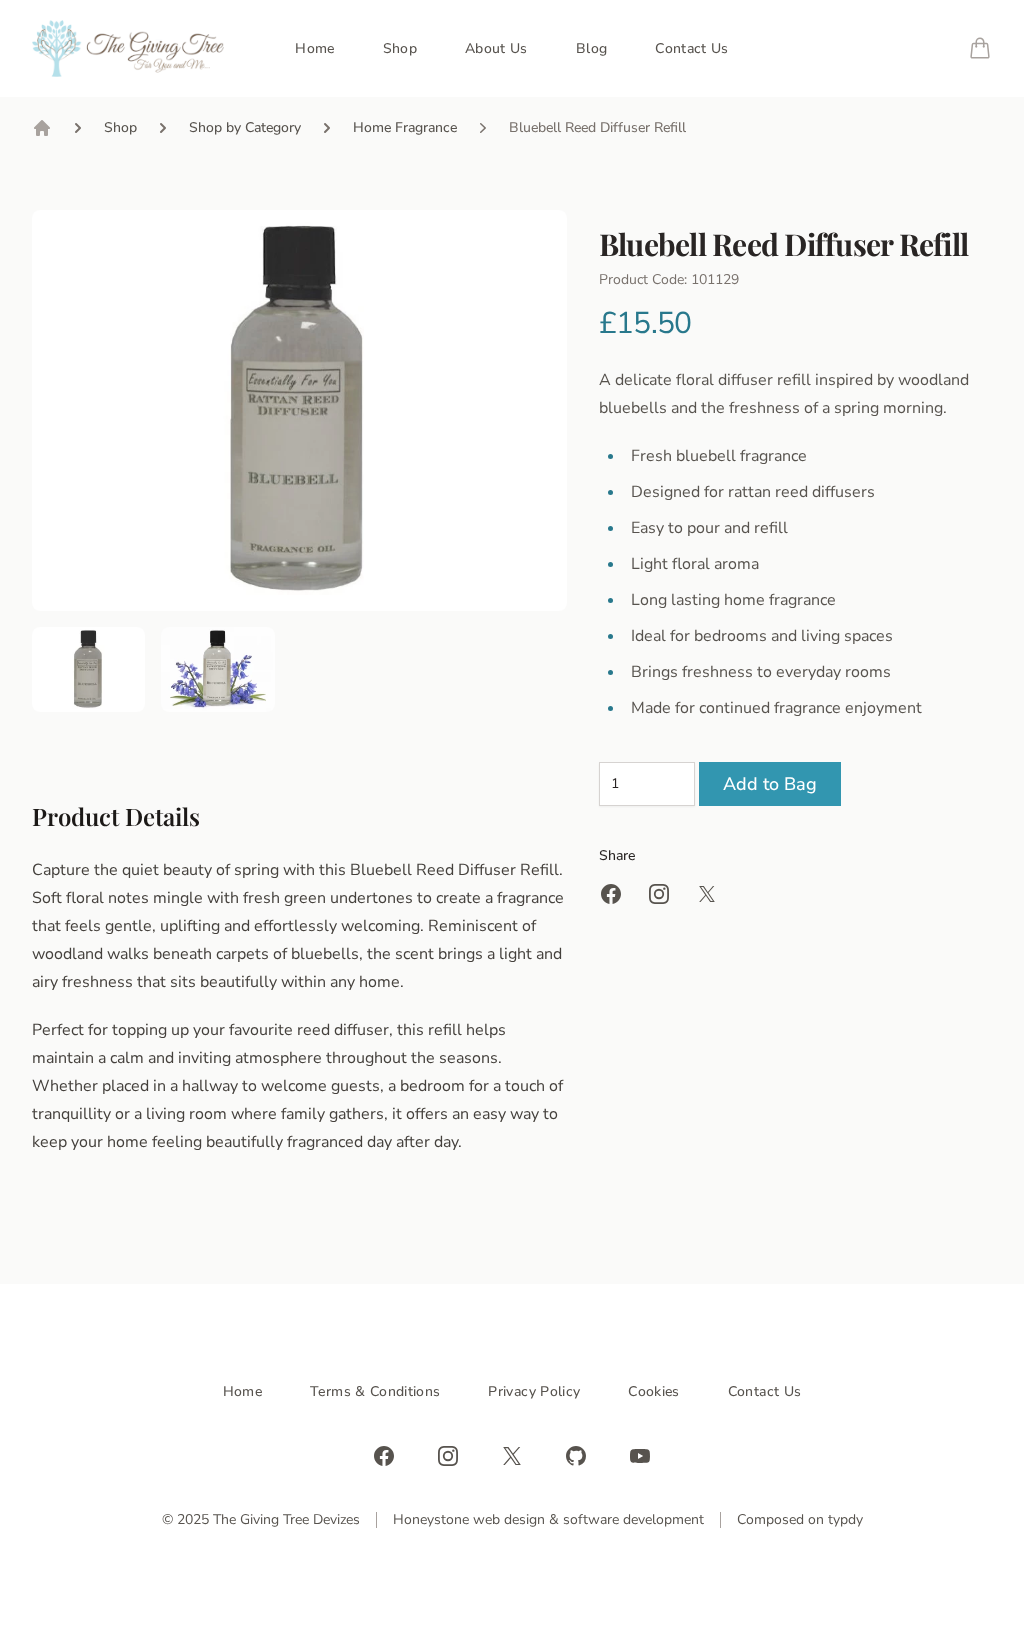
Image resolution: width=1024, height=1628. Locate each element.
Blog (591, 48)
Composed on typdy (800, 1519)
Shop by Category (245, 127)
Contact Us (692, 48)
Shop (400, 48)
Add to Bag (770, 784)
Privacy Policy (534, 1391)
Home (314, 48)
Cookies (653, 1391)
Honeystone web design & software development (548, 1519)
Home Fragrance (405, 127)
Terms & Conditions (375, 1391)
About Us (496, 48)
